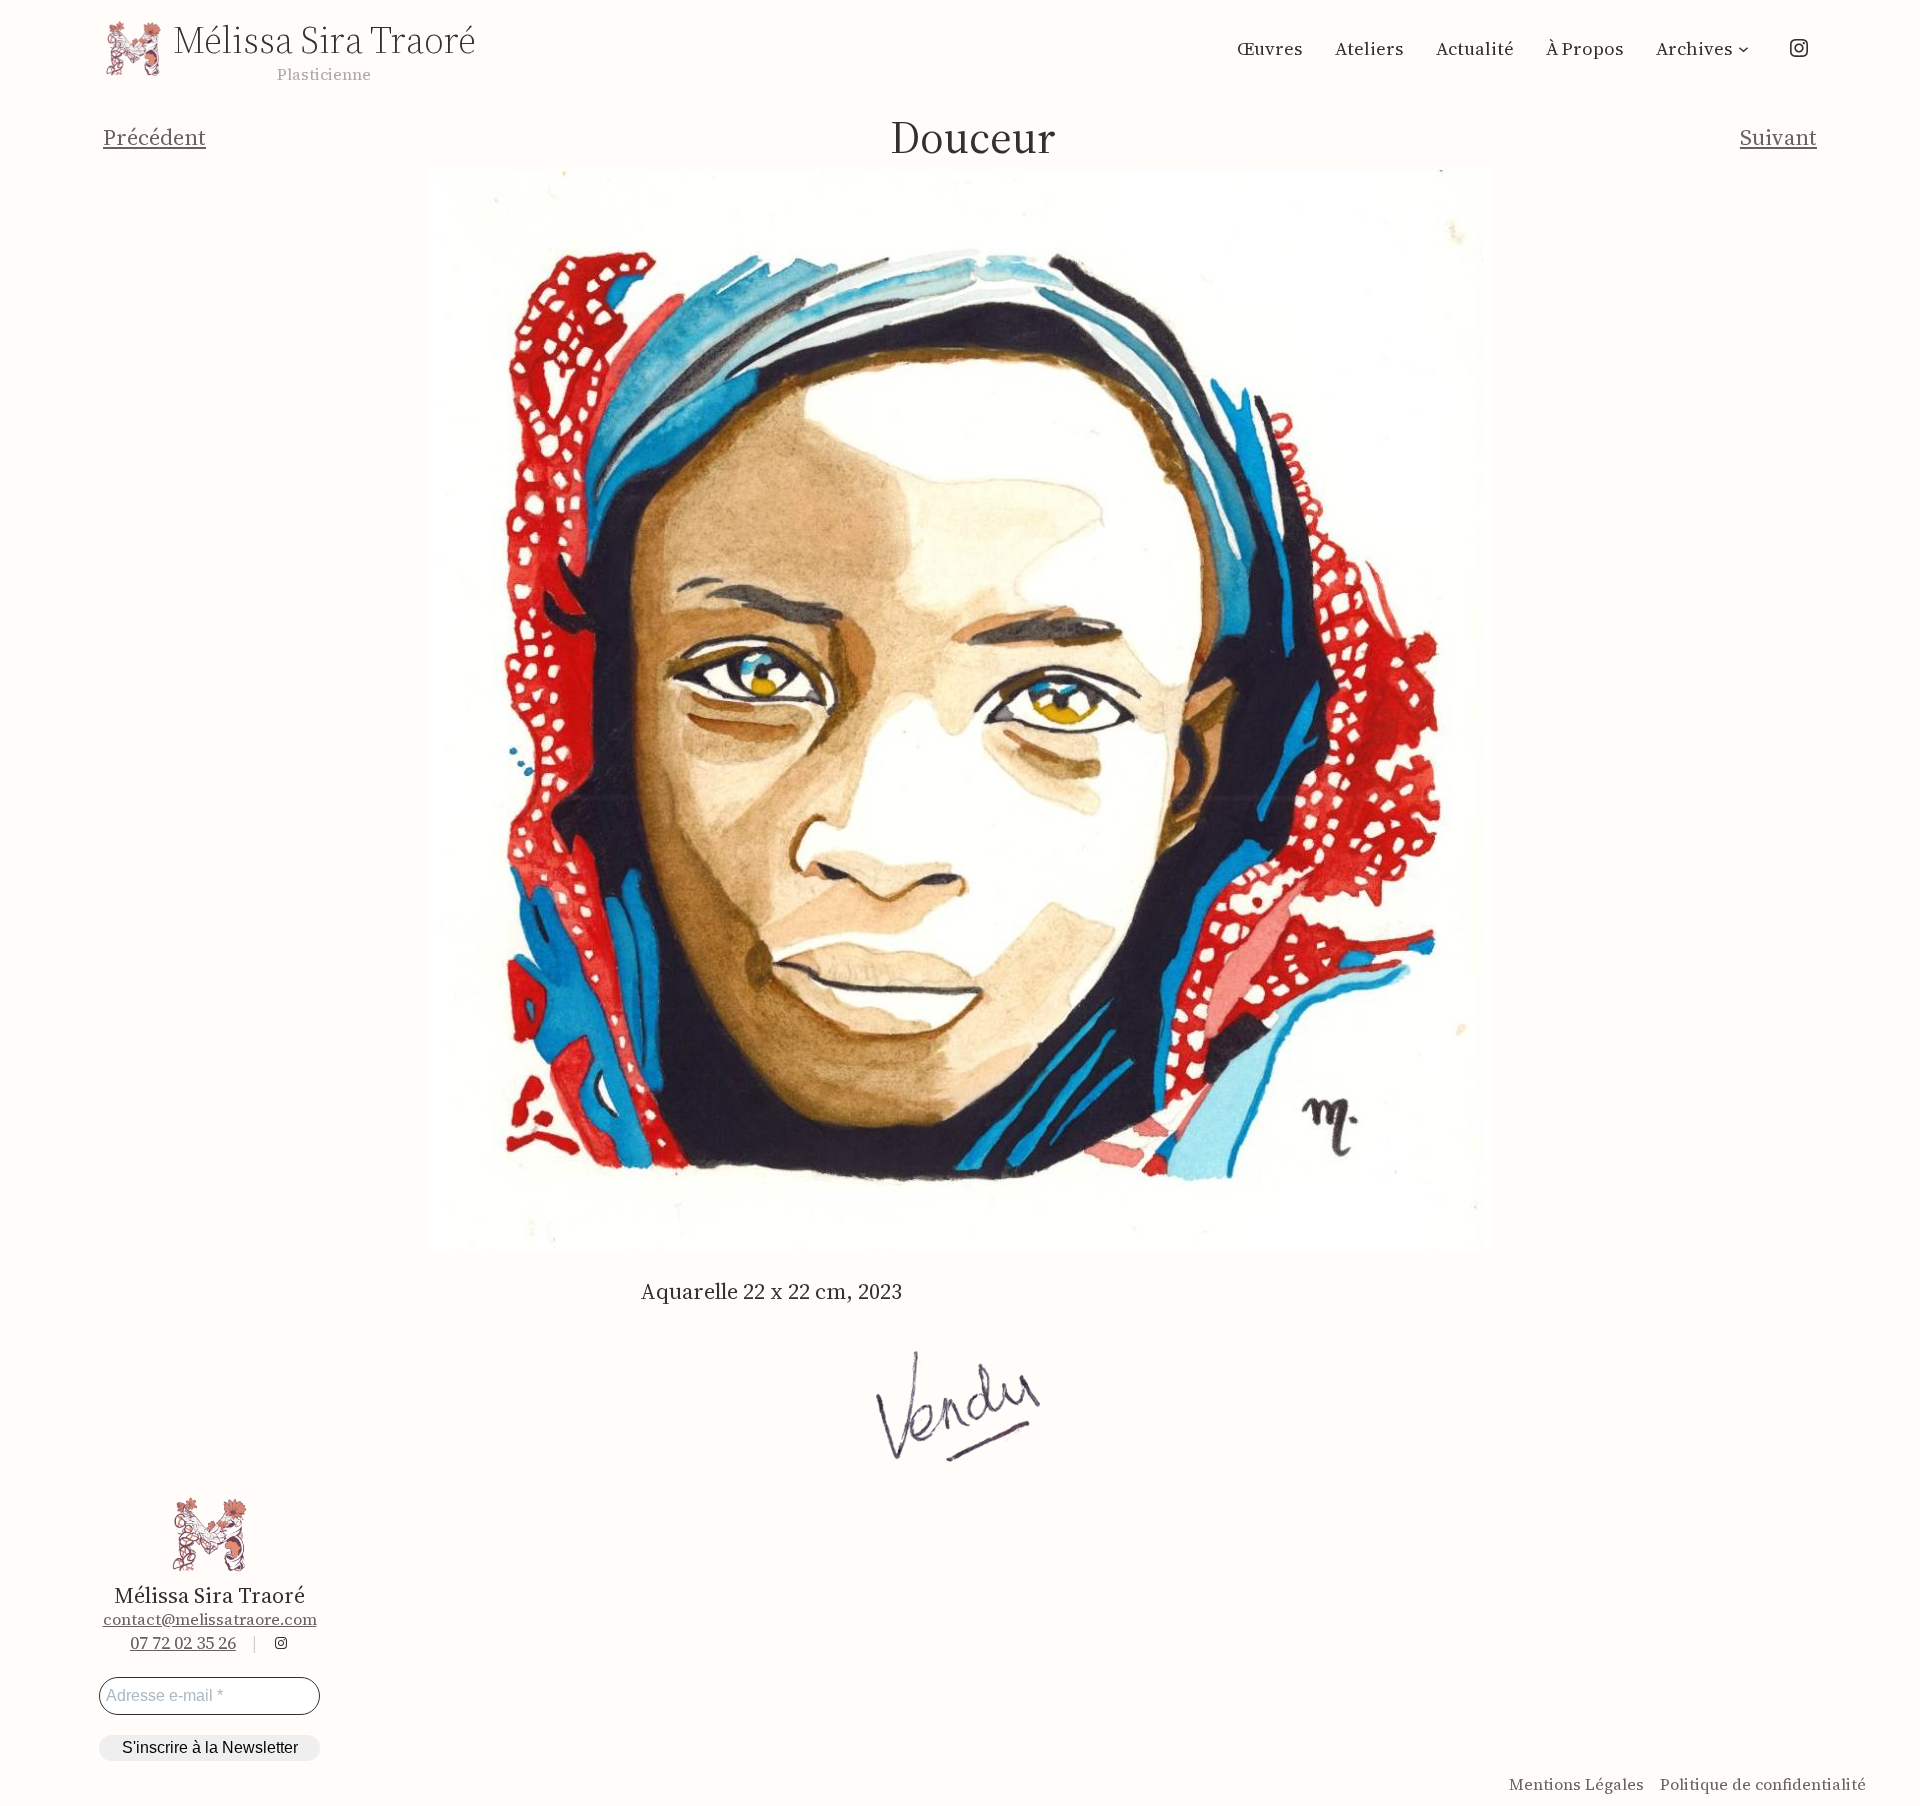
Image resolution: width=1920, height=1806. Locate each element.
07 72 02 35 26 (183, 1642)
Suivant (1778, 137)
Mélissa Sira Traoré (324, 39)
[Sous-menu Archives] (1743, 48)
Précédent (154, 137)
